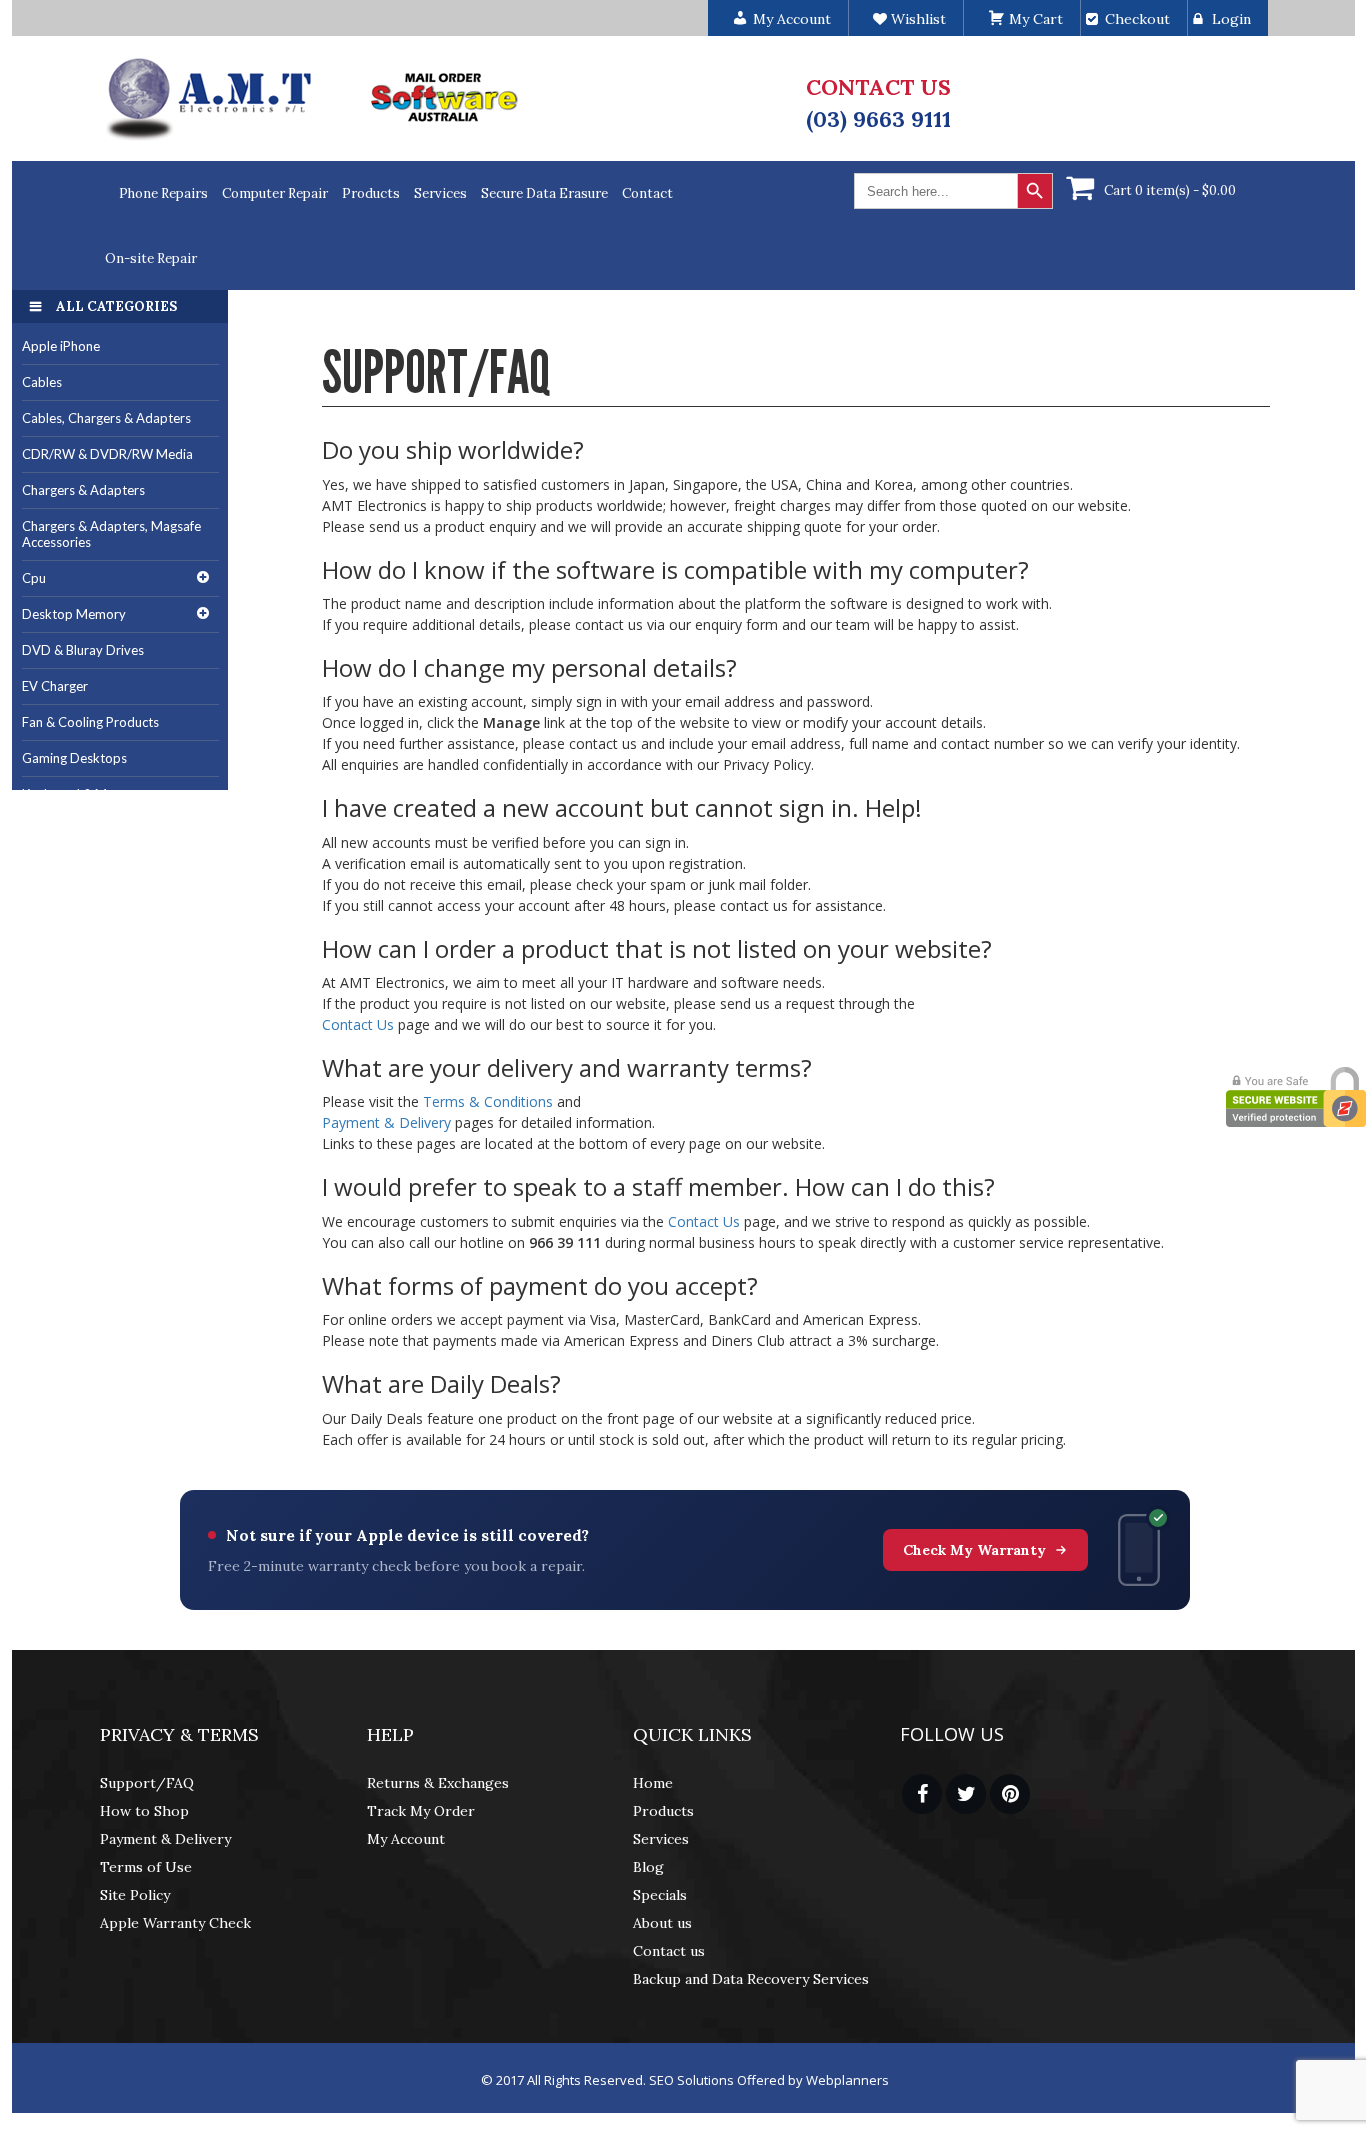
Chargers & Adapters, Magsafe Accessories (111, 534)
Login (1231, 19)
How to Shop (144, 1811)
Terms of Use (146, 1867)
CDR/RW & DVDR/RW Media (107, 454)
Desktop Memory (74, 614)
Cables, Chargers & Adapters (106, 418)
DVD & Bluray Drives (83, 650)
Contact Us (358, 1024)
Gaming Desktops (74, 758)
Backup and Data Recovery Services (751, 1979)
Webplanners (847, 2080)
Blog (648, 1867)
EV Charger (55, 686)
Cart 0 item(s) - (1170, 190)
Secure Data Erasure (544, 193)
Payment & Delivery (386, 1122)
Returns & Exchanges (438, 1783)
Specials (660, 1895)
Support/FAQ (147, 1783)
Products (371, 193)
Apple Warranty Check (175, 1923)
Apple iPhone (61, 346)
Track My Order (421, 1811)
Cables (42, 382)
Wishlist (916, 19)
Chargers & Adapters (83, 490)
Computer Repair (275, 193)
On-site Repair (151, 258)
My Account (406, 1839)
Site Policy (135, 1895)
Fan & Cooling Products (90, 722)
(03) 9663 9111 (878, 119)
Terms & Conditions (488, 1101)
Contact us (669, 1951)
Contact (647, 193)
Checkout (1137, 19)
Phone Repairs (163, 193)
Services (440, 193)
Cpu (34, 578)
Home (653, 1783)
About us (662, 1923)
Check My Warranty (974, 1550)
